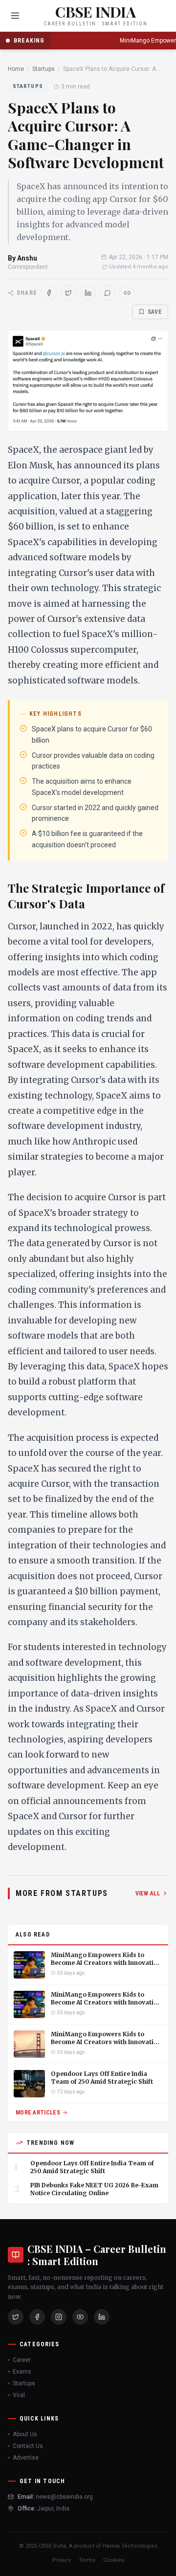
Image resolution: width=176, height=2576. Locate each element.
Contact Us (28, 2446)
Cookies (114, 2560)
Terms (87, 2560)
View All (148, 1893)
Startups (44, 69)
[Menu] (15, 16)
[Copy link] (127, 293)
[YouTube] (80, 2317)
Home (16, 69)
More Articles (38, 2113)
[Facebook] (37, 2317)
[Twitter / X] (16, 2317)
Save (155, 312)
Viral (19, 2395)
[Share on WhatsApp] (108, 293)
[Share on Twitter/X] (68, 293)
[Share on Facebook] (49, 293)
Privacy (62, 2560)
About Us (25, 2434)
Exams (22, 2372)
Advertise (26, 2458)
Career (22, 2360)
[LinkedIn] (102, 2317)
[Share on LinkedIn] (88, 293)
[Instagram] (59, 2317)
